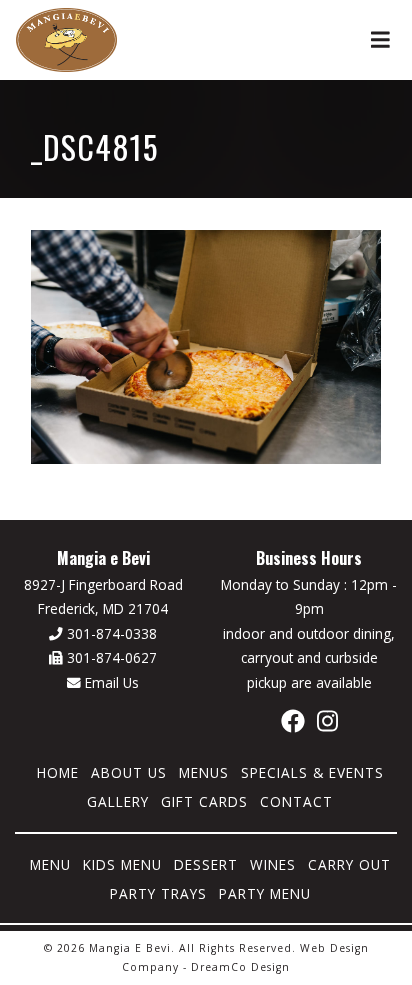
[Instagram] (327, 720)
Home (58, 772)
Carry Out (349, 864)
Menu (50, 864)
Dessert (206, 864)
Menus (204, 772)
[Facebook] (293, 720)
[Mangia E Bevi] (66, 38)
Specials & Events (312, 772)
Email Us (110, 682)
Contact (296, 801)
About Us (129, 772)
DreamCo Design (240, 967)
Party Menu (265, 893)
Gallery (118, 801)
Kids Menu (122, 864)
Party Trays (158, 893)
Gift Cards (204, 801)
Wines (273, 864)
